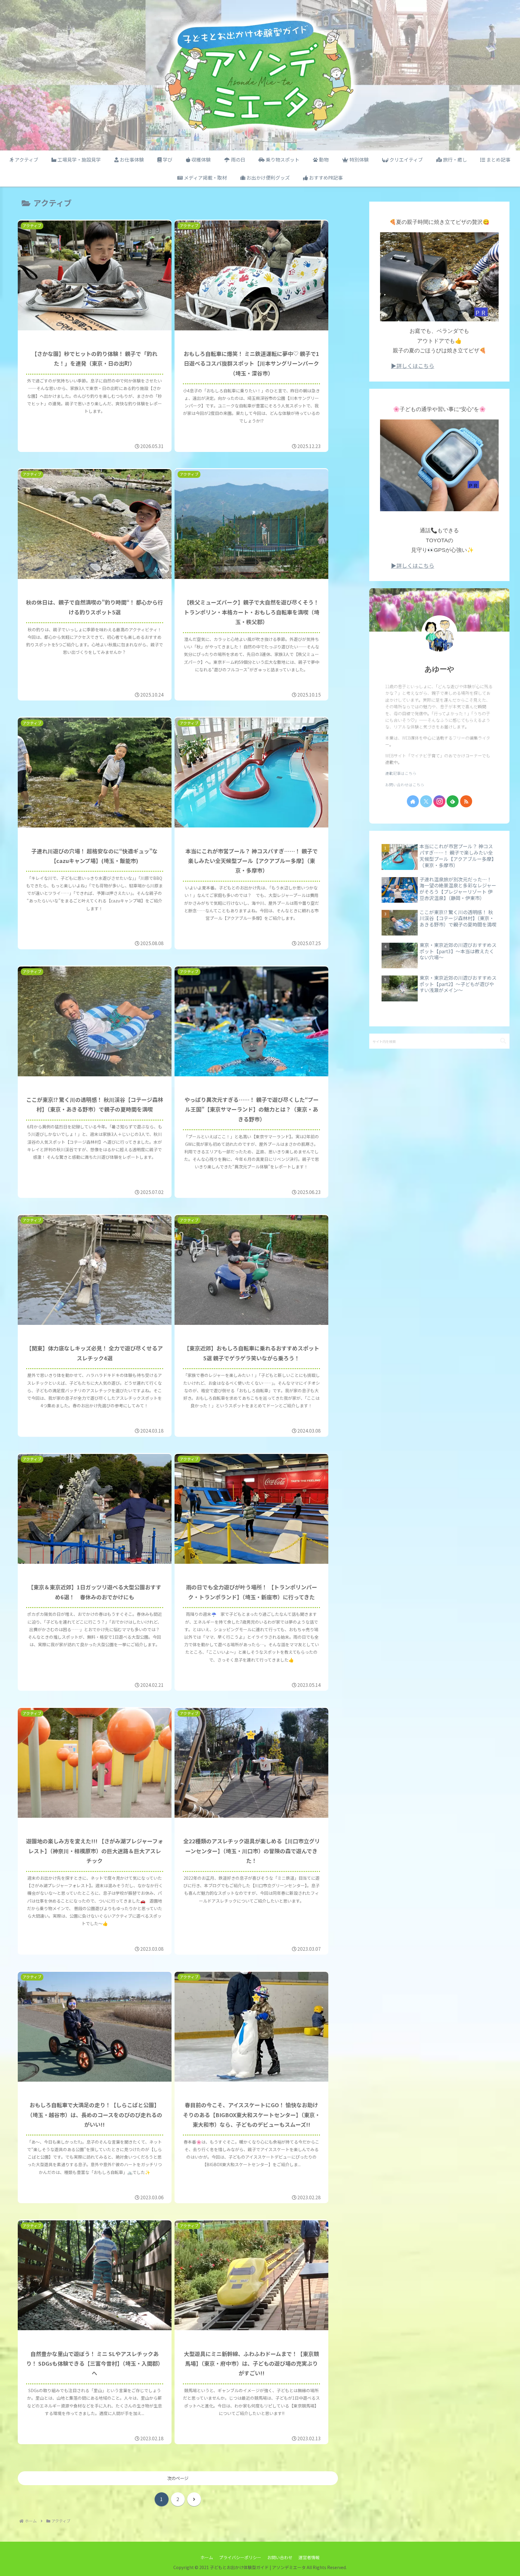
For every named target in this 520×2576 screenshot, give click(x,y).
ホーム (207, 2557)
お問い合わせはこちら (405, 785)
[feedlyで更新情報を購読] (453, 801)
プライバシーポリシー (240, 2557)
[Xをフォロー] (426, 801)
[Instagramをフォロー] (439, 801)
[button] (503, 1041)
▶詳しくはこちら (413, 366)
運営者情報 (309, 2557)
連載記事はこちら (401, 773)
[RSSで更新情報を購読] (466, 801)
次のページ (178, 2478)
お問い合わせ (280, 2557)
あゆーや (440, 669)
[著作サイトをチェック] (413, 801)
